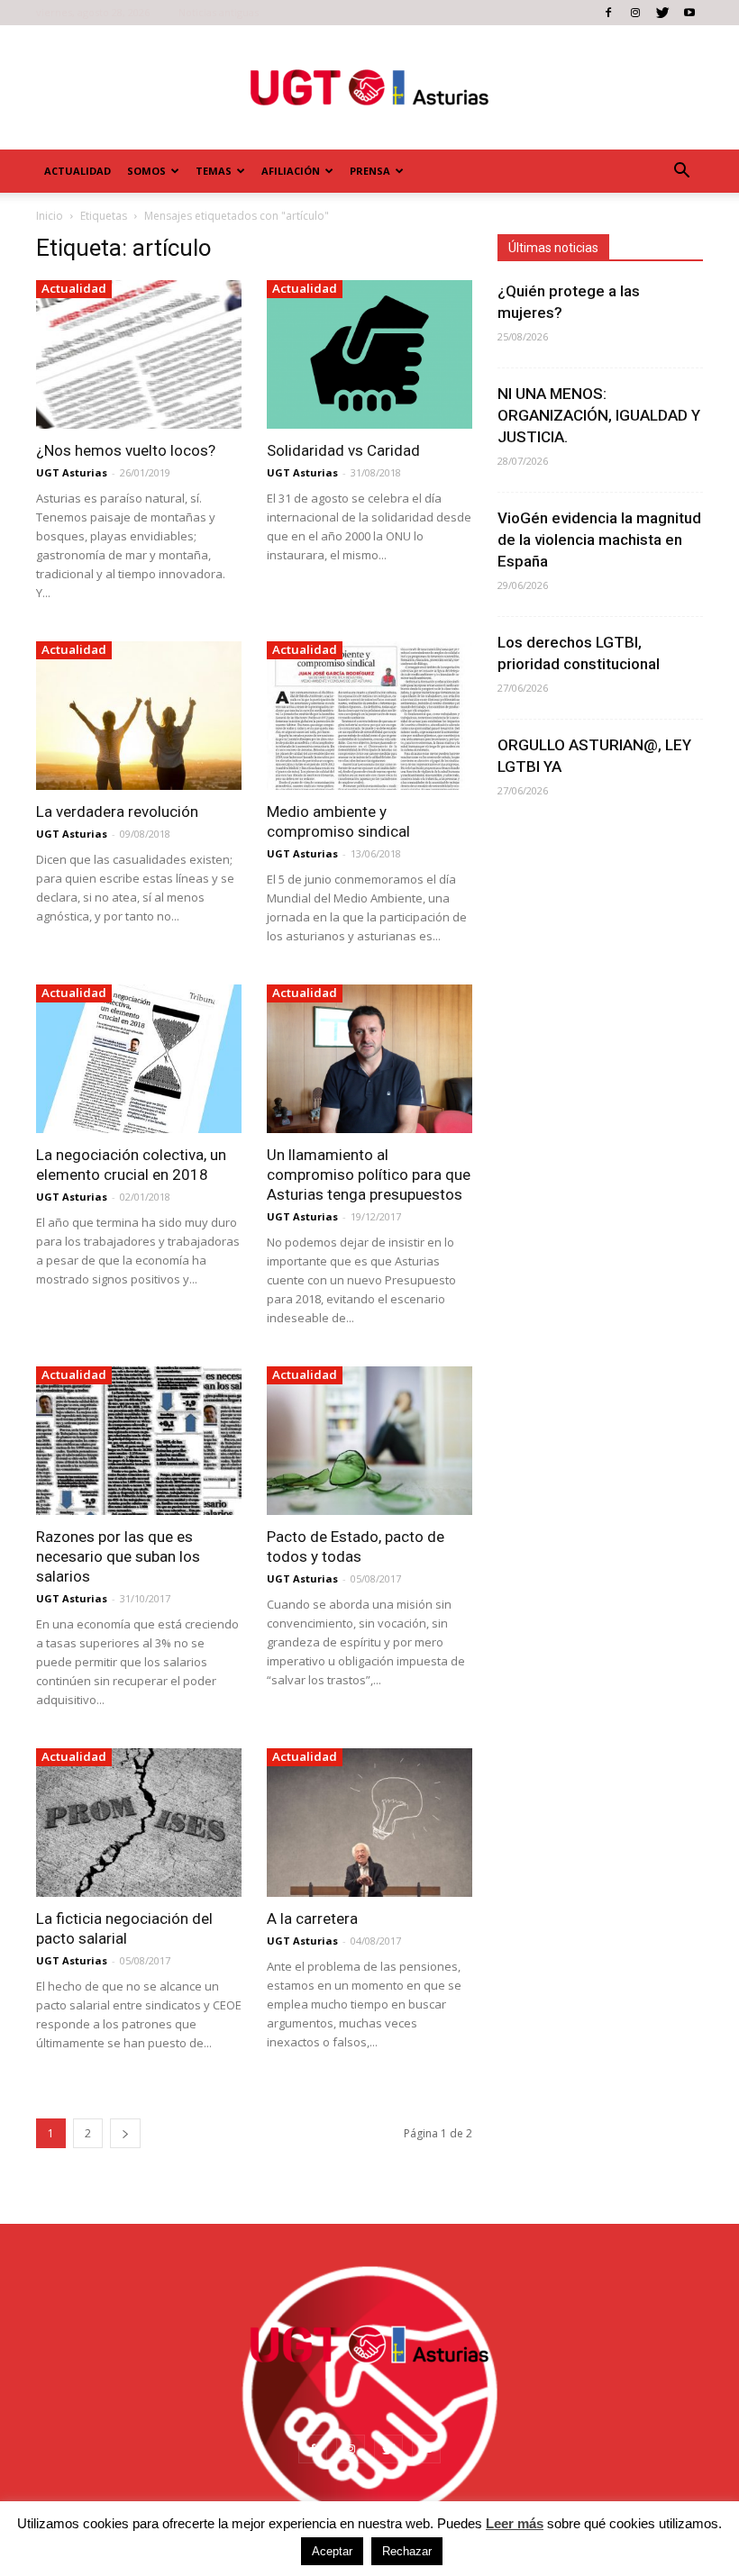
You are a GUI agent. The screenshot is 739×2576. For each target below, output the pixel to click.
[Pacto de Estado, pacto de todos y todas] (369, 1441)
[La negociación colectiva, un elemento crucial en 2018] (139, 1059)
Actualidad (78, 171)
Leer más (515, 2523)
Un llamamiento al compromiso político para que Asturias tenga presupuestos (369, 1175)
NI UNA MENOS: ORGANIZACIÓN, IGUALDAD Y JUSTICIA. (599, 415)
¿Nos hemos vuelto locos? (126, 450)
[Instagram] (635, 13)
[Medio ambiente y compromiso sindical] (369, 716)
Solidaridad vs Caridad (343, 450)
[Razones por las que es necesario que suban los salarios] (139, 1441)
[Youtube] (689, 13)
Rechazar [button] (407, 2551)
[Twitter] (662, 13)
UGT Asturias (72, 472)
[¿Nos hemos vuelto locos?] (139, 354)
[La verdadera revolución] (139, 716)
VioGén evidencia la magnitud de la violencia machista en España (599, 540)
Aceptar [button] (332, 2551)
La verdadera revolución (117, 812)
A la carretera (312, 1918)
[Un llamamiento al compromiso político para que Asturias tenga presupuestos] (369, 1059)
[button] (681, 171)
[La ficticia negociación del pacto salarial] (139, 1823)
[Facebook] (608, 13)
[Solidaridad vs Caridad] (369, 354)
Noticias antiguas (219, 12)
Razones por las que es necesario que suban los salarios (118, 1556)
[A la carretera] (369, 1823)
